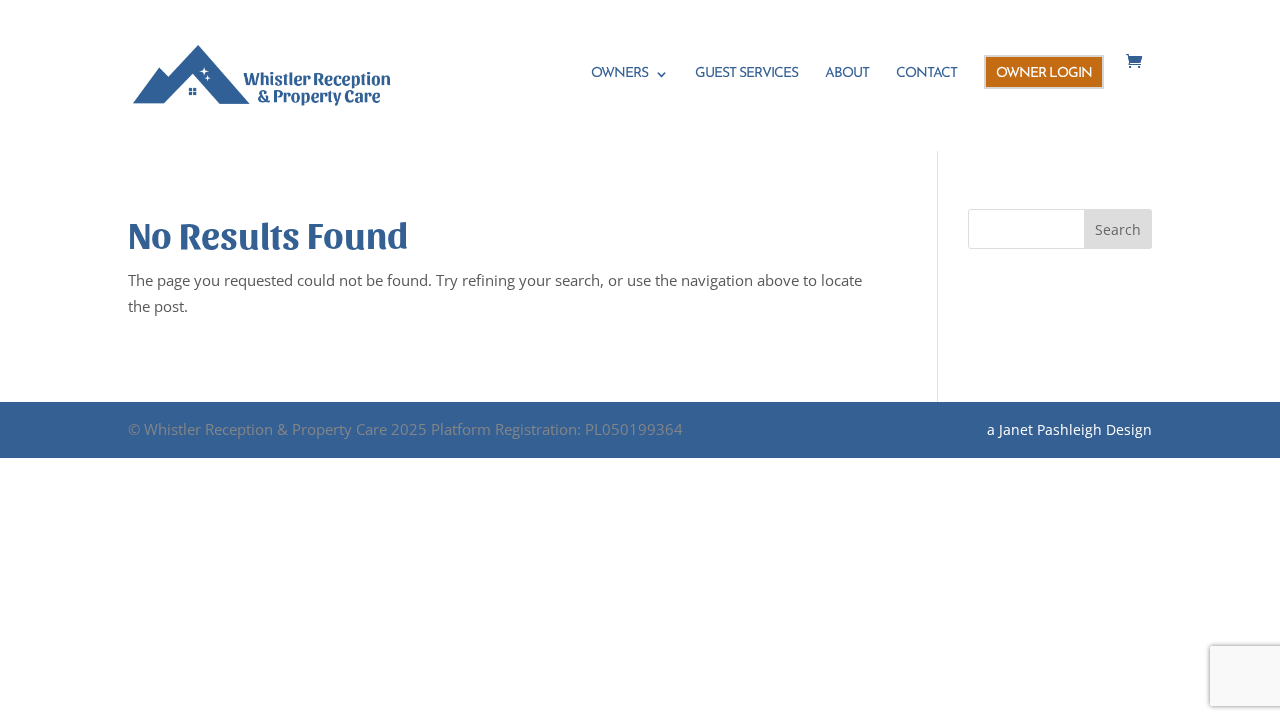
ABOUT (847, 74)
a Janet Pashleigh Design (1069, 429)
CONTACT (926, 74)
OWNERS (619, 74)
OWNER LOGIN (1044, 74)
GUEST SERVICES (746, 74)
